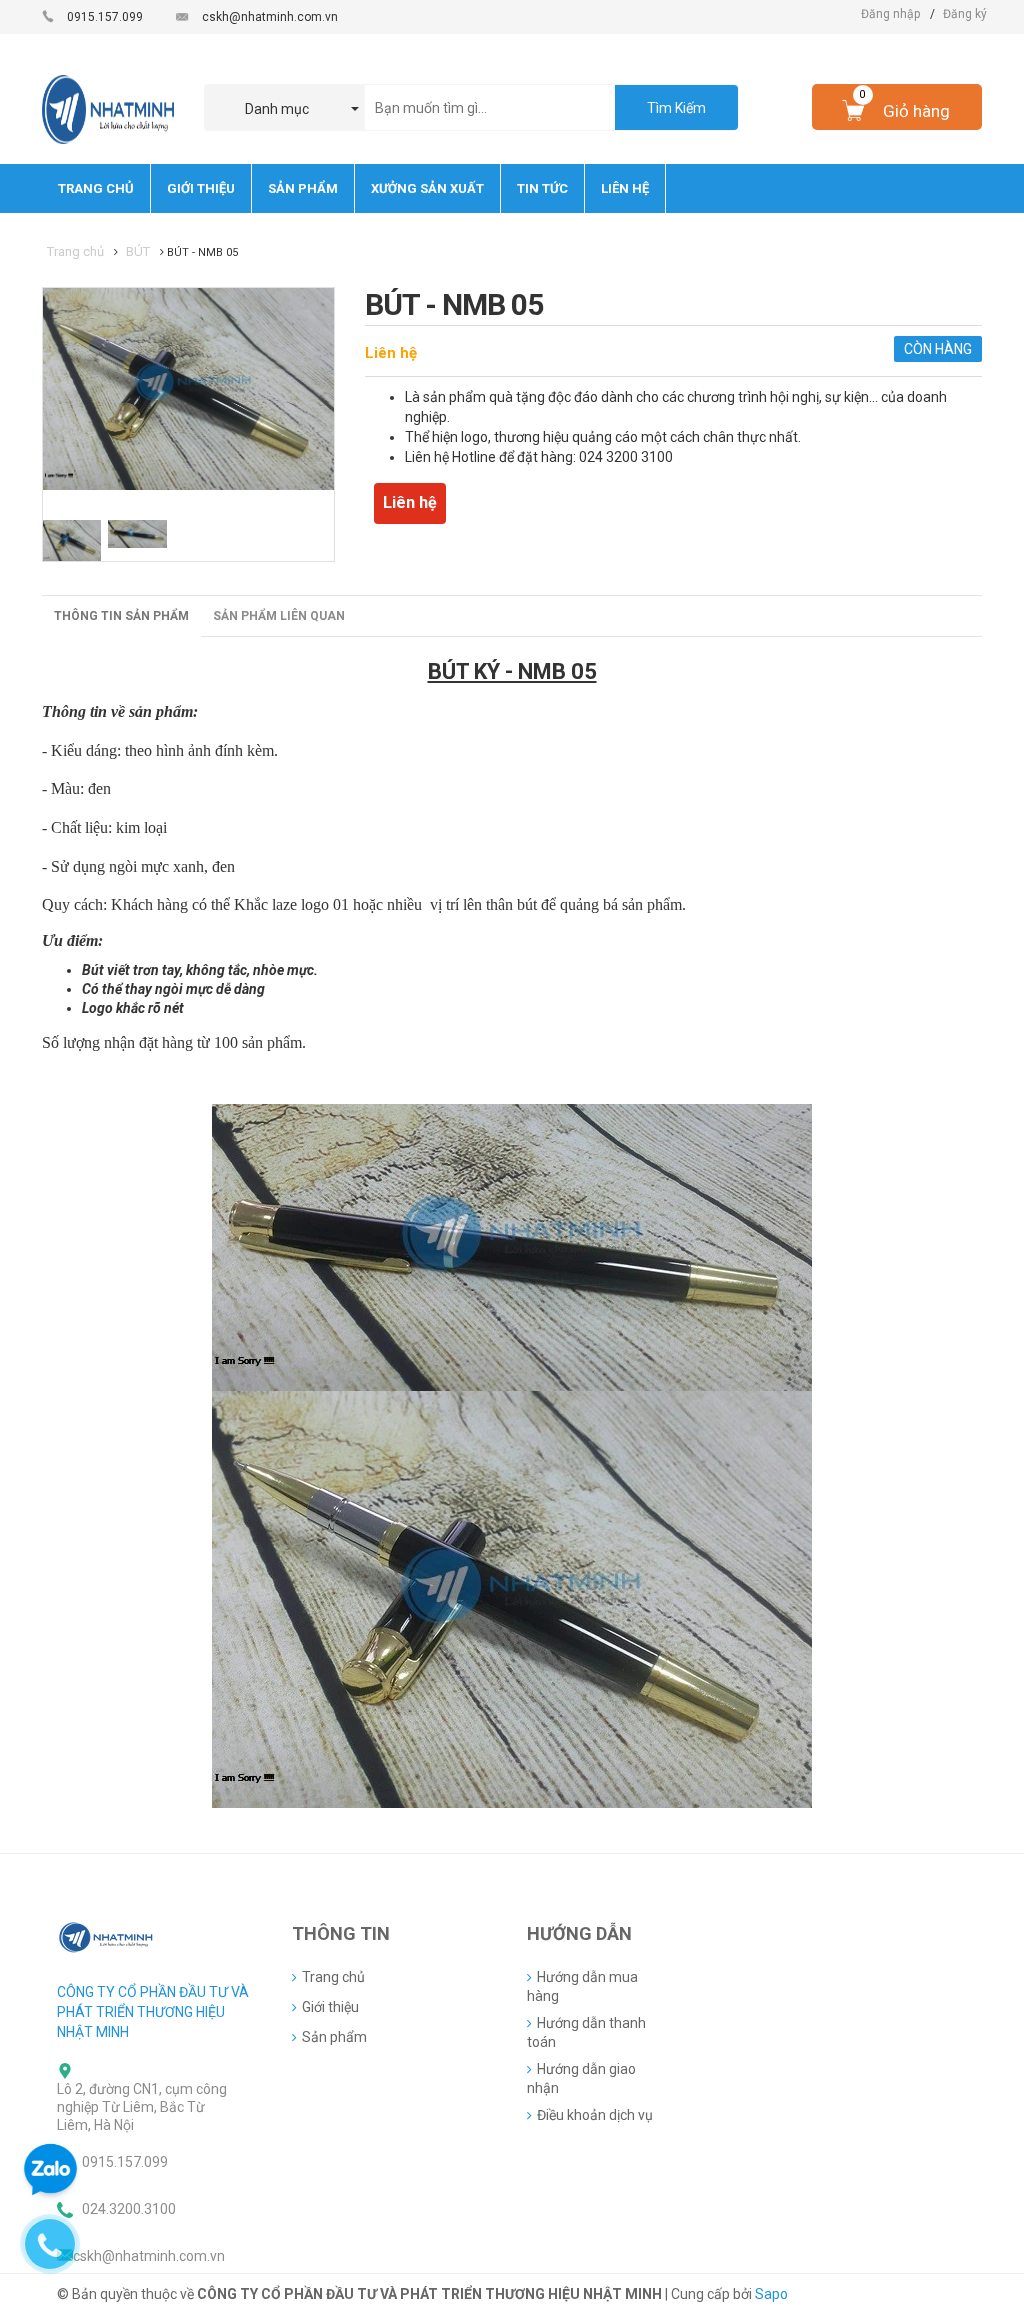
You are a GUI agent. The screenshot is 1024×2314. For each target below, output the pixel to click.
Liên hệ (391, 353)
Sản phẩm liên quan (279, 616)
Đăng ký (965, 14)
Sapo (771, 2294)
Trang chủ (333, 1977)
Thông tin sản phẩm (121, 616)
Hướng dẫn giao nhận (581, 2078)
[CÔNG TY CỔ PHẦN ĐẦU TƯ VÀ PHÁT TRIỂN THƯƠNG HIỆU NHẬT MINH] (107, 1936)
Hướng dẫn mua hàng (582, 1986)
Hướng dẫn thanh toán (586, 2032)
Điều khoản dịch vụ (595, 2115)
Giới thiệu (330, 2007)
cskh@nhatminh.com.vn (270, 17)
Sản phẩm (334, 2037)
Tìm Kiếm (676, 108)
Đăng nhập (890, 14)
